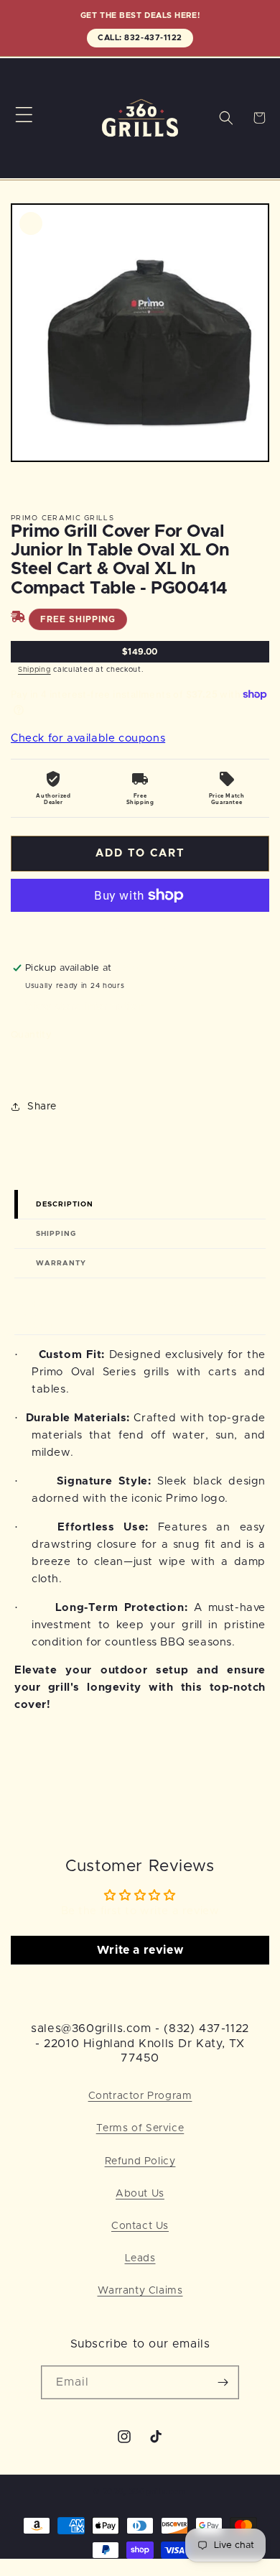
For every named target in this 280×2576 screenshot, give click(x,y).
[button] (24, 115)
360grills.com (158, 2492)
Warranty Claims (140, 2291)
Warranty (61, 1263)
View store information (84, 1007)
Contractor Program (140, 2096)
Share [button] (42, 1107)
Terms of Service (140, 2128)
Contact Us (140, 2226)
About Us (140, 2194)
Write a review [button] (140, 1950)
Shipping (34, 670)
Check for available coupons (88, 738)
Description (65, 1204)
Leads (140, 2258)
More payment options (140, 930)
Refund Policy (140, 2161)
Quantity (31, 1035)
